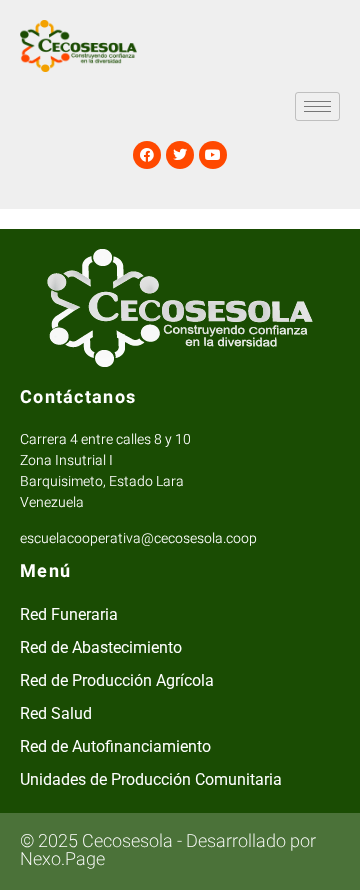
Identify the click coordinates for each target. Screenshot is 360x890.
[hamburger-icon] (317, 106)
